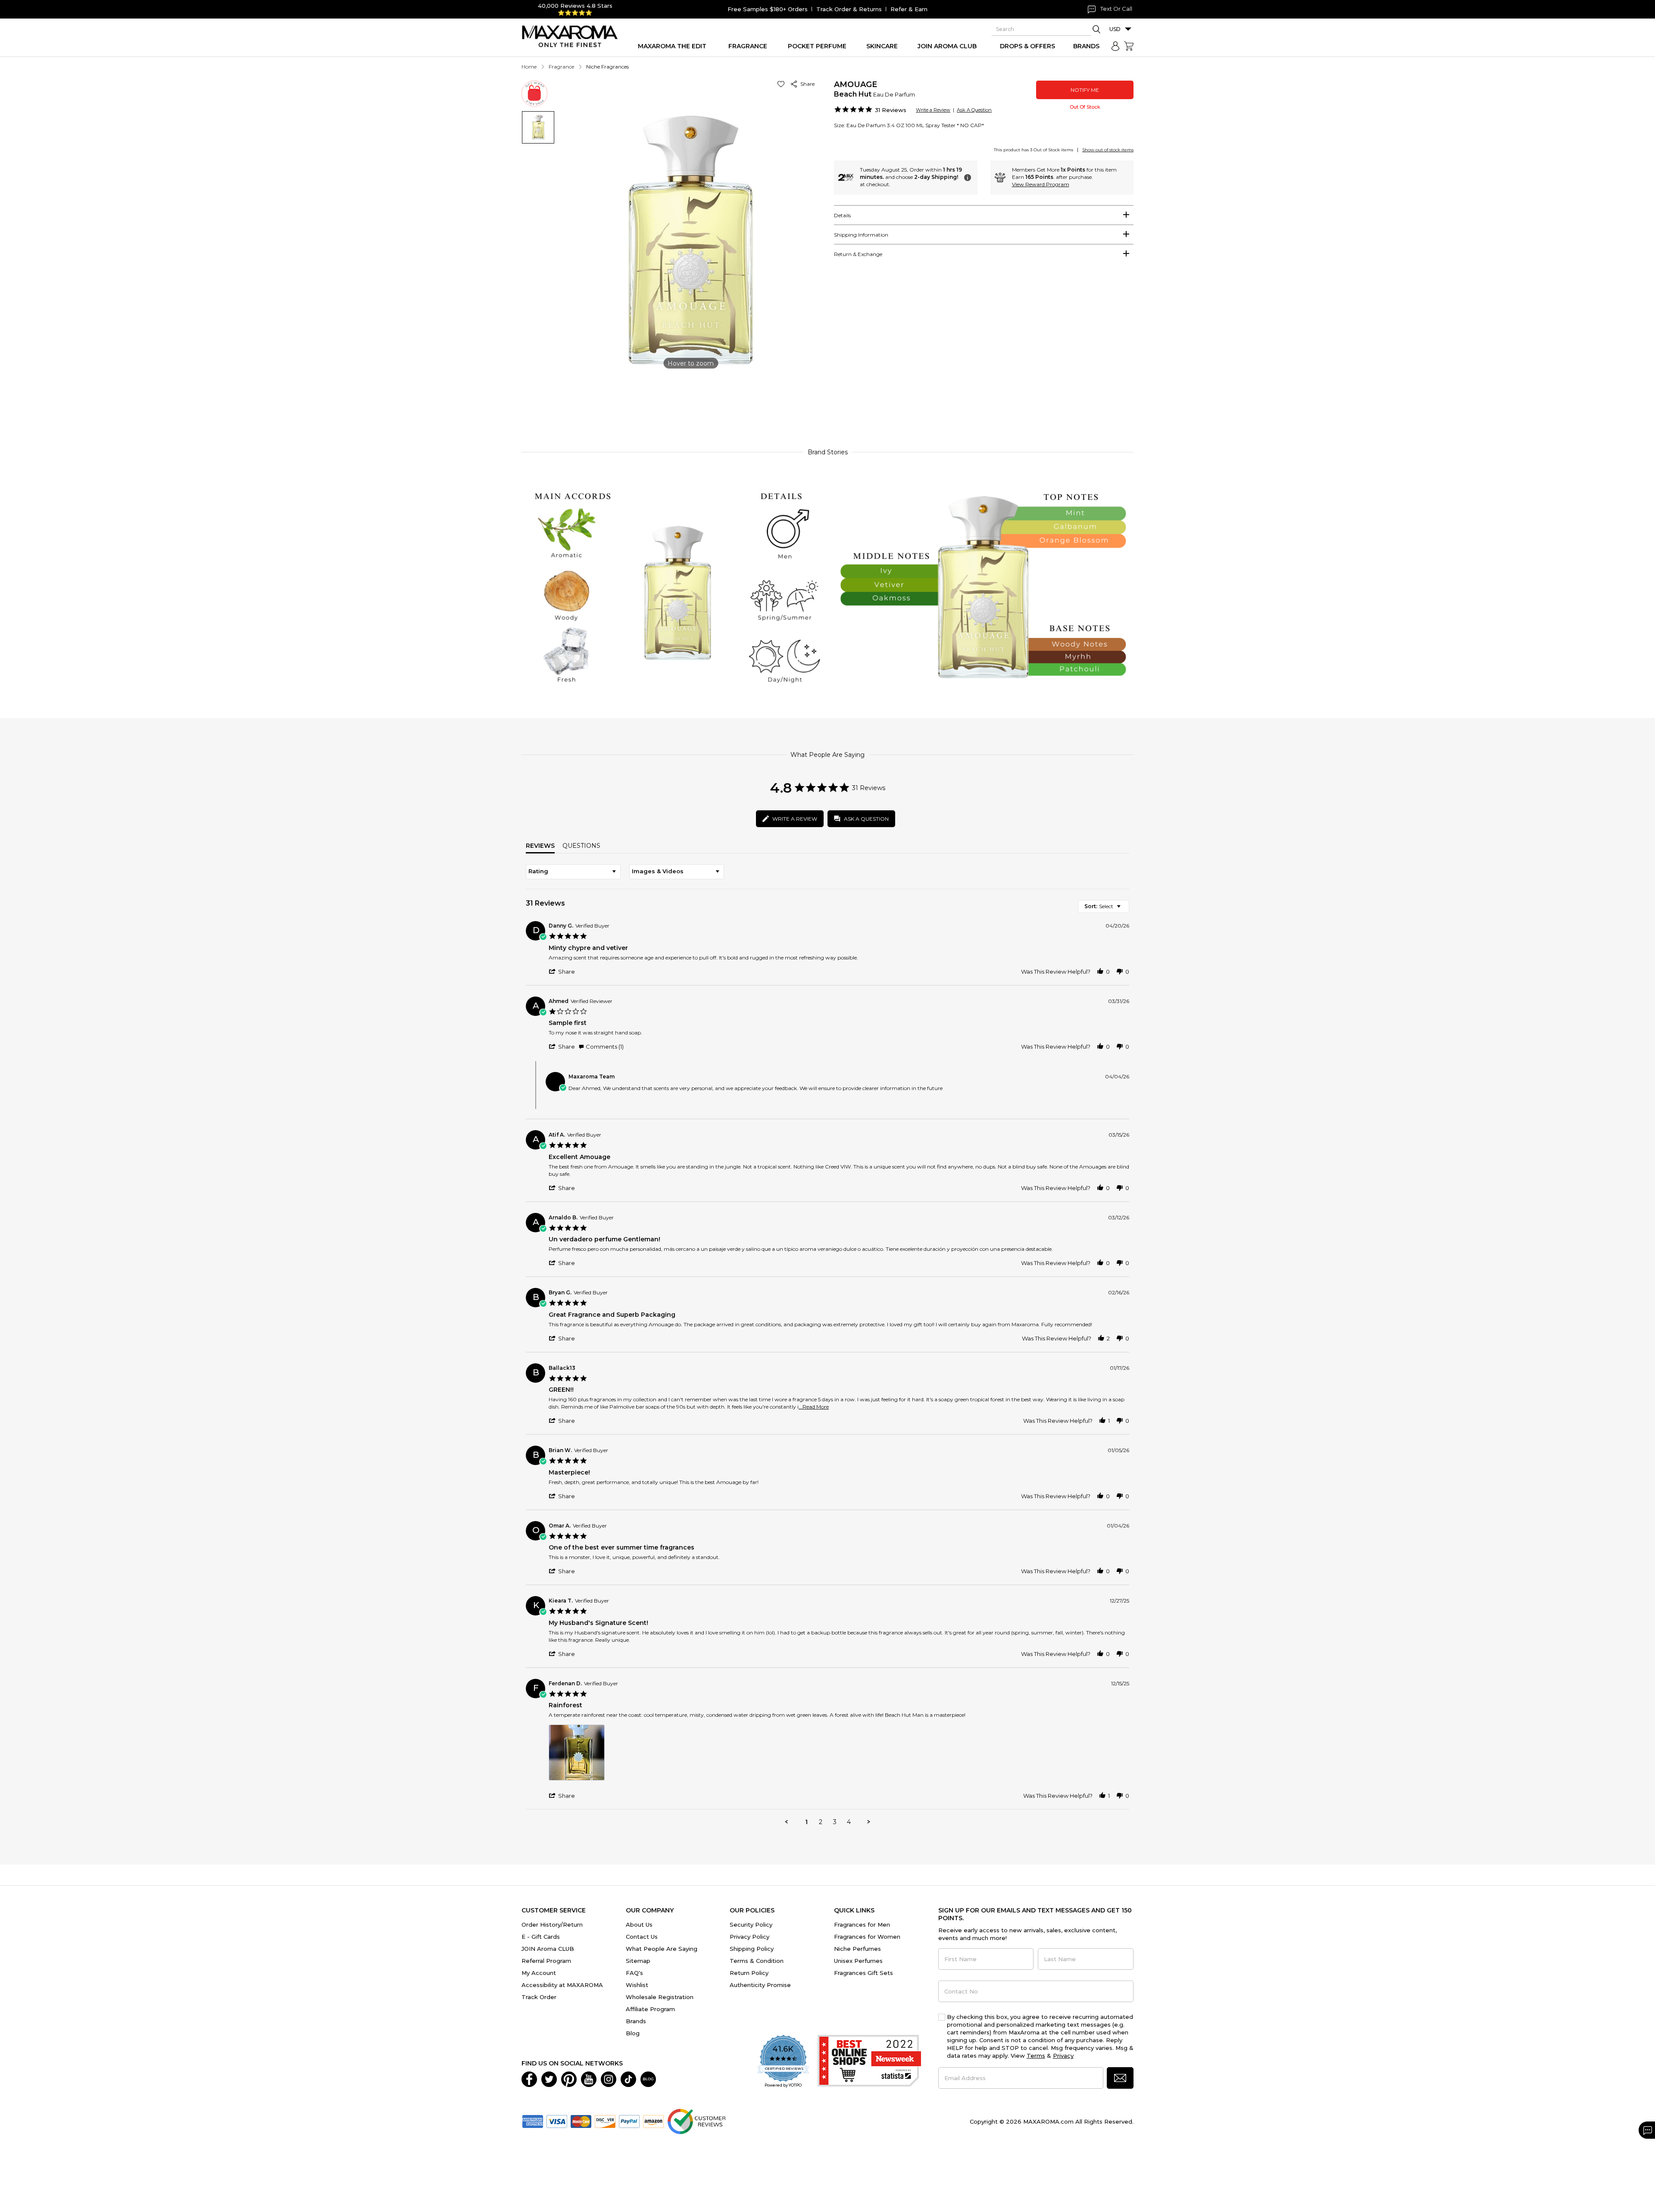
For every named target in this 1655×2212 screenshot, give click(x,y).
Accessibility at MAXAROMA (562, 1985)
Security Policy (751, 1925)
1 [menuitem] (806, 1822)
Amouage (856, 84)
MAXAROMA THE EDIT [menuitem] (672, 46)
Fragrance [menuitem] (748, 46)
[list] (839, 1755)
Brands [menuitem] (1086, 46)
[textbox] (1125, 910)
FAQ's (634, 1973)
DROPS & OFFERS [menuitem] (1027, 46)
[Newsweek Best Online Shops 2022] (869, 2062)
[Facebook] (529, 2078)
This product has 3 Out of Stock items (1034, 150)
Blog (633, 2033)
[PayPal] (629, 2121)
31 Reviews (891, 110)
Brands (636, 2021)
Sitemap (638, 1961)
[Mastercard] (581, 2121)
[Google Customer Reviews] (696, 2121)
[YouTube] (589, 2078)
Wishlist (637, 1985)
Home (529, 67)
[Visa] (557, 2121)
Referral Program (546, 1961)
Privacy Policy (749, 1937)
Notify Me (1085, 90)
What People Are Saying (662, 1949)
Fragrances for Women (867, 1937)
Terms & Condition (757, 1961)
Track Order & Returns (849, 9)
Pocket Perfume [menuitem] (817, 46)
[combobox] (573, 872)
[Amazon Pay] (653, 2121)
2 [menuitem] (821, 1822)
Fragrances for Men (862, 1925)
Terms (1036, 2056)
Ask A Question (974, 110)
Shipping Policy (752, 1949)
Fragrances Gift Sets (863, 1973)
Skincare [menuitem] (882, 46)
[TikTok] (628, 2078)
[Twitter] (549, 2078)
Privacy (1063, 2056)
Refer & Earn (909, 9)
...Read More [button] (814, 1407)
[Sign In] (1115, 46)
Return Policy (749, 1973)
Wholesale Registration (660, 1997)
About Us (639, 1925)
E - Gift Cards (541, 1937)
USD (1115, 29)
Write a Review (933, 110)
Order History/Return (552, 1925)
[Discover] (605, 2121)
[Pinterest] (569, 2078)
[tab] (984, 215)
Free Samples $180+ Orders (768, 9)
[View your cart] (1129, 46)
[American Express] (533, 2121)
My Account (539, 1973)
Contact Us (642, 1937)
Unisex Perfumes (858, 1961)
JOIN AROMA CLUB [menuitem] (947, 46)
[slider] (827, 402)
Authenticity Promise (760, 1985)
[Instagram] (609, 2078)
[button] (782, 84)
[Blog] (648, 2078)
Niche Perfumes (857, 1949)
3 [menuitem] (835, 1822)
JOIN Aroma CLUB (548, 1949)
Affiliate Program (650, 2009)
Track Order (539, 1997)
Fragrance (561, 67)
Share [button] (806, 84)
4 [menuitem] (849, 1822)
